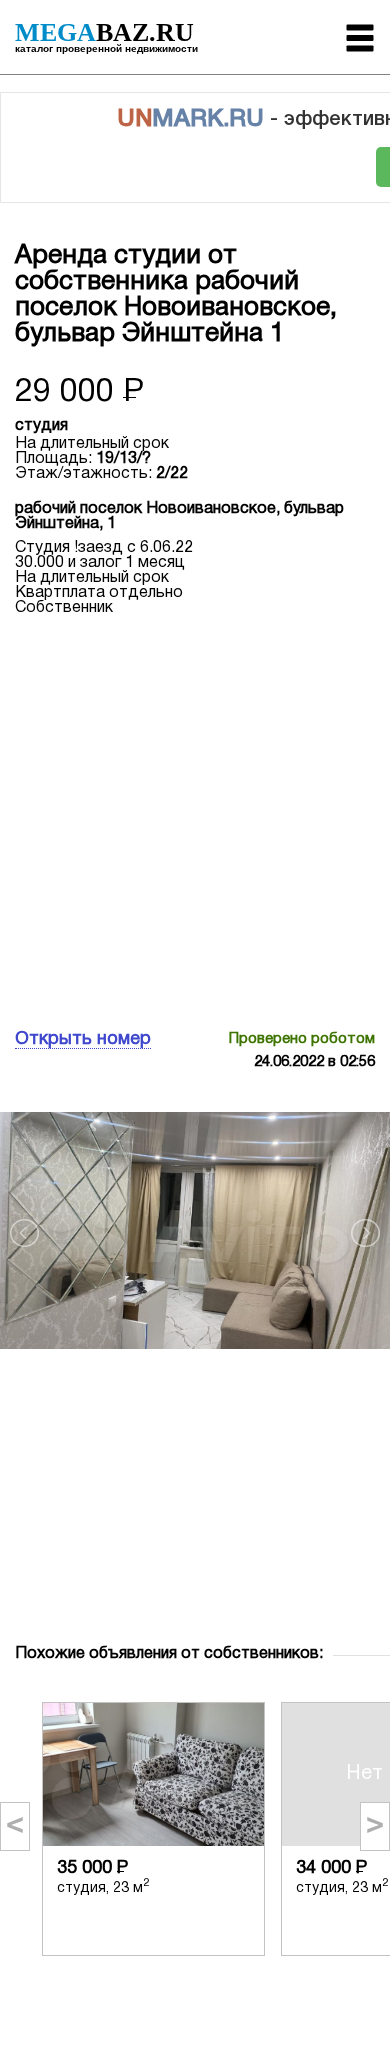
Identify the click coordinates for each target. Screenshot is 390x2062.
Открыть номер (83, 1039)
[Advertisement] (195, 820)
